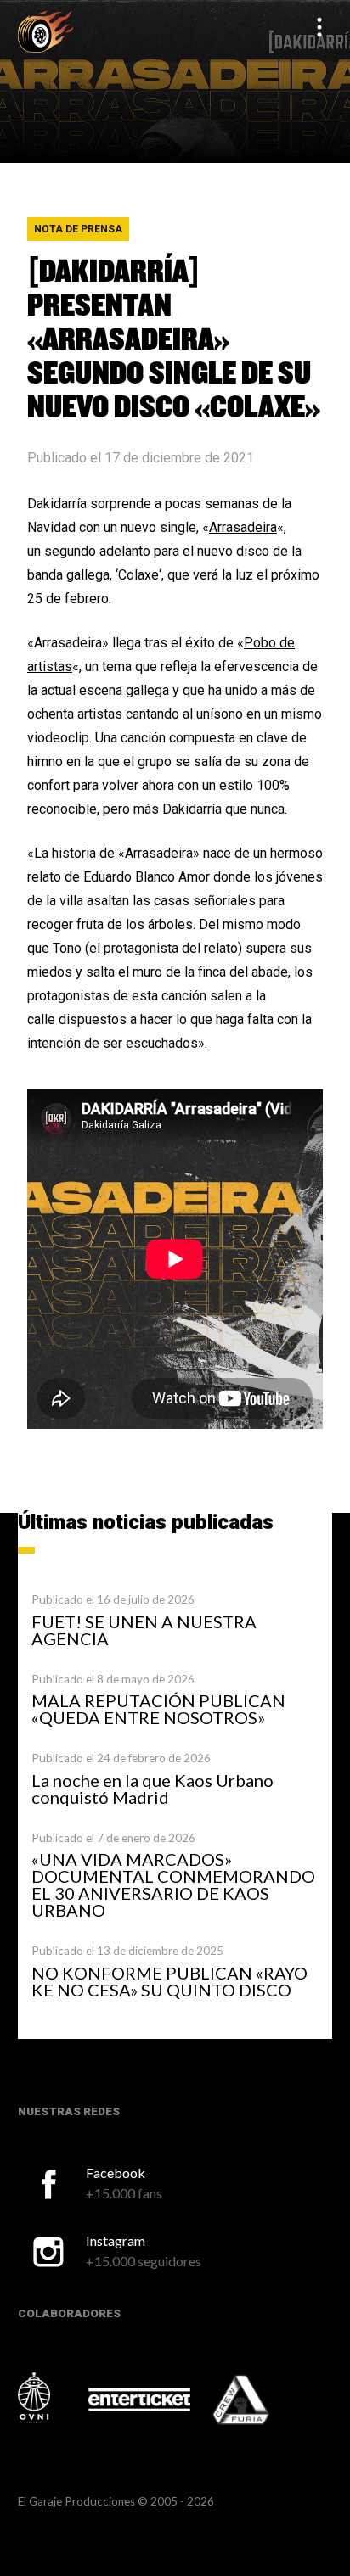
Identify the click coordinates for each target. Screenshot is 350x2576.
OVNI (52, 2398)
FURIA (264, 2401)
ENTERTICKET (139, 2400)
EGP (45, 31)
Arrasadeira (243, 527)
